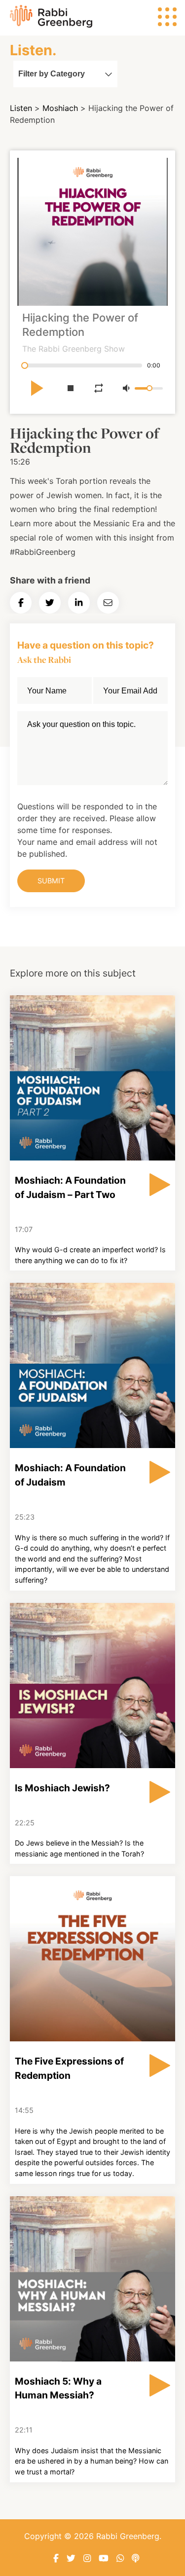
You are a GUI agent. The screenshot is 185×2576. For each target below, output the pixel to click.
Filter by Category (52, 74)
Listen (21, 108)
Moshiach (60, 108)
